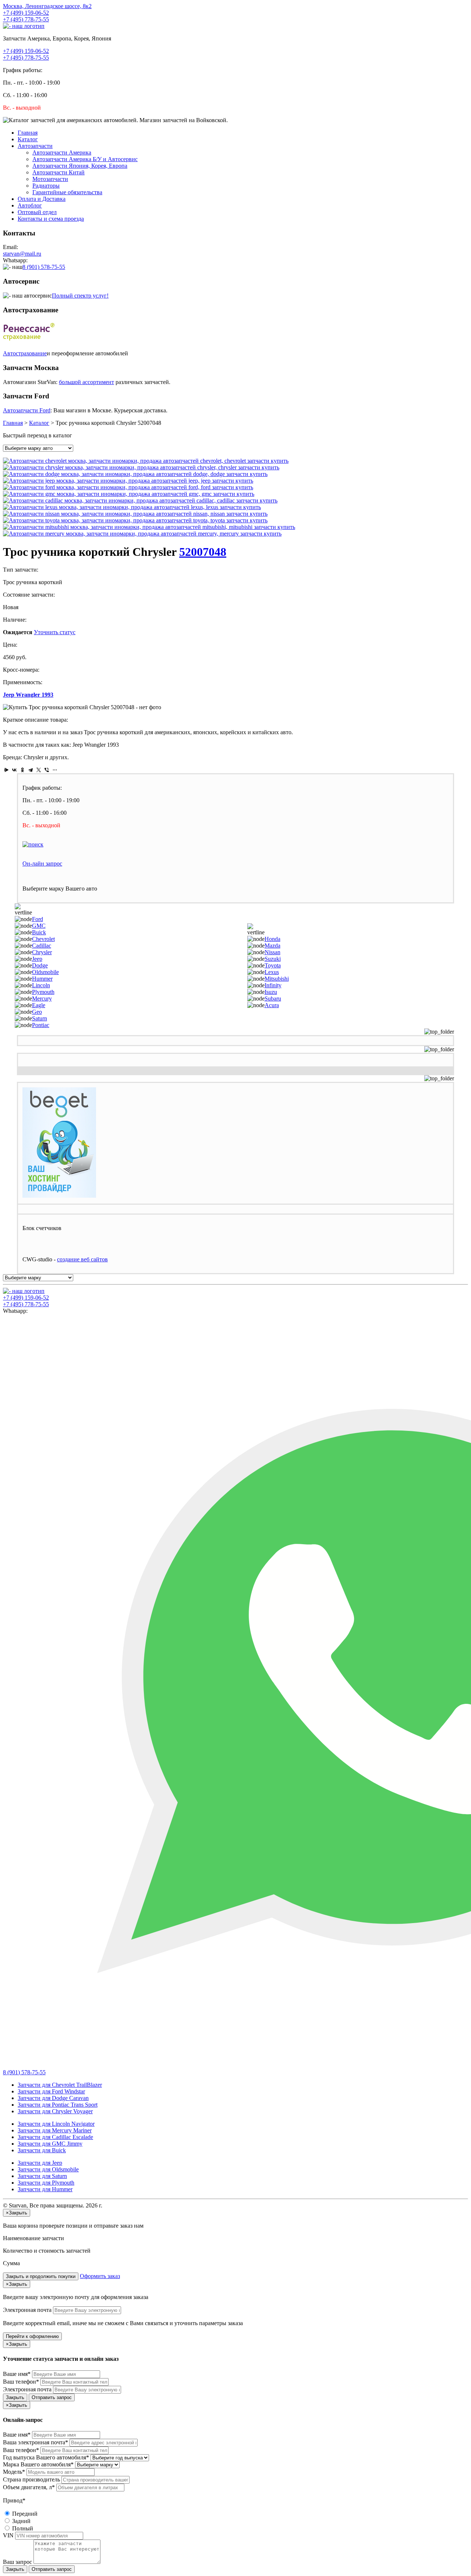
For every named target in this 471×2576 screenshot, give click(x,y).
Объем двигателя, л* (29, 2487)
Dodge (40, 965)
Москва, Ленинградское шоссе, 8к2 (47, 6)
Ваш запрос (17, 2562)
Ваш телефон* (21, 2382)
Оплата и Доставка (42, 199)
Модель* (14, 2472)
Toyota (273, 965)
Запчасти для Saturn (42, 2176)
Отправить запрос (52, 2397)
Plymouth (43, 992)
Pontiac (41, 1025)
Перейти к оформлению (32, 2336)
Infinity (273, 985)
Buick (39, 932)
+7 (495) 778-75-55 (26, 19)
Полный (22, 2528)
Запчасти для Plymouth (46, 2183)
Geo (37, 1012)
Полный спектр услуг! (80, 296)
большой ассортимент (86, 382)
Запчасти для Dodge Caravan (53, 2098)
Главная (28, 133)
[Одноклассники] (22, 770)
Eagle (39, 1005)
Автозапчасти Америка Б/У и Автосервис (85, 159)
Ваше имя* (17, 2374)
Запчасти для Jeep (40, 2163)
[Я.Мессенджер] (6, 770)
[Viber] (47, 770)
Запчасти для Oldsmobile (48, 2169)
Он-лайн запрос (42, 864)
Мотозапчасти (50, 179)
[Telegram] (31, 770)
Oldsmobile (45, 972)
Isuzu (271, 992)
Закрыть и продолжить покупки (41, 2276)
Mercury (42, 999)
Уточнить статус (55, 632)
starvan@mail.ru (22, 254)
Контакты (51, 219)
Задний (21, 2521)
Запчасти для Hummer (45, 2189)
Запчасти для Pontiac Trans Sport (58, 2105)
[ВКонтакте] (14, 770)
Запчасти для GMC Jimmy (50, 2144)
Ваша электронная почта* (36, 2442)
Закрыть (15, 2397)
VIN (8, 2535)
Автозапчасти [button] (35, 146)
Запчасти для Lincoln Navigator (56, 2124)
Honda (272, 939)
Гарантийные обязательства (67, 192)
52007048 (203, 552)
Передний (24, 2514)
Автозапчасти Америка (62, 152)
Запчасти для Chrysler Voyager (55, 2111)
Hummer (42, 979)
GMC (39, 926)
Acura (272, 1005)
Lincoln (41, 985)
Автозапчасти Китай (59, 172)
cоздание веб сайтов (82, 1259)
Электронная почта (27, 2310)
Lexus (272, 972)
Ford (38, 919)
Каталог (28, 139)
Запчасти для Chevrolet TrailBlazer (60, 2085)
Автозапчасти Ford (27, 410)
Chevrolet (43, 939)
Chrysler (42, 952)
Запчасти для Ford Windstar (51, 2091)
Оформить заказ (100, 2276)
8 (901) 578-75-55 (44, 267)
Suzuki (273, 959)
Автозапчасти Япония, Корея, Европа (80, 166)
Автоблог (30, 205)
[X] (39, 770)
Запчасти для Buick (42, 2150)
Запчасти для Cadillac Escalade (55, 2137)
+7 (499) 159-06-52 (26, 13)
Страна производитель (31, 2479)
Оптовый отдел (37, 212)
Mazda (272, 946)
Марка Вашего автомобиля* (38, 2464)
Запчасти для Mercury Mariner (55, 2130)
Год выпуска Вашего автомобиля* (46, 2457)
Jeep (37, 959)
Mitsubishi (277, 979)
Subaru (273, 999)
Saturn (40, 1018)
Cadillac (42, 946)
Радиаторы (46, 186)
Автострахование (25, 353)
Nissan (272, 952)
